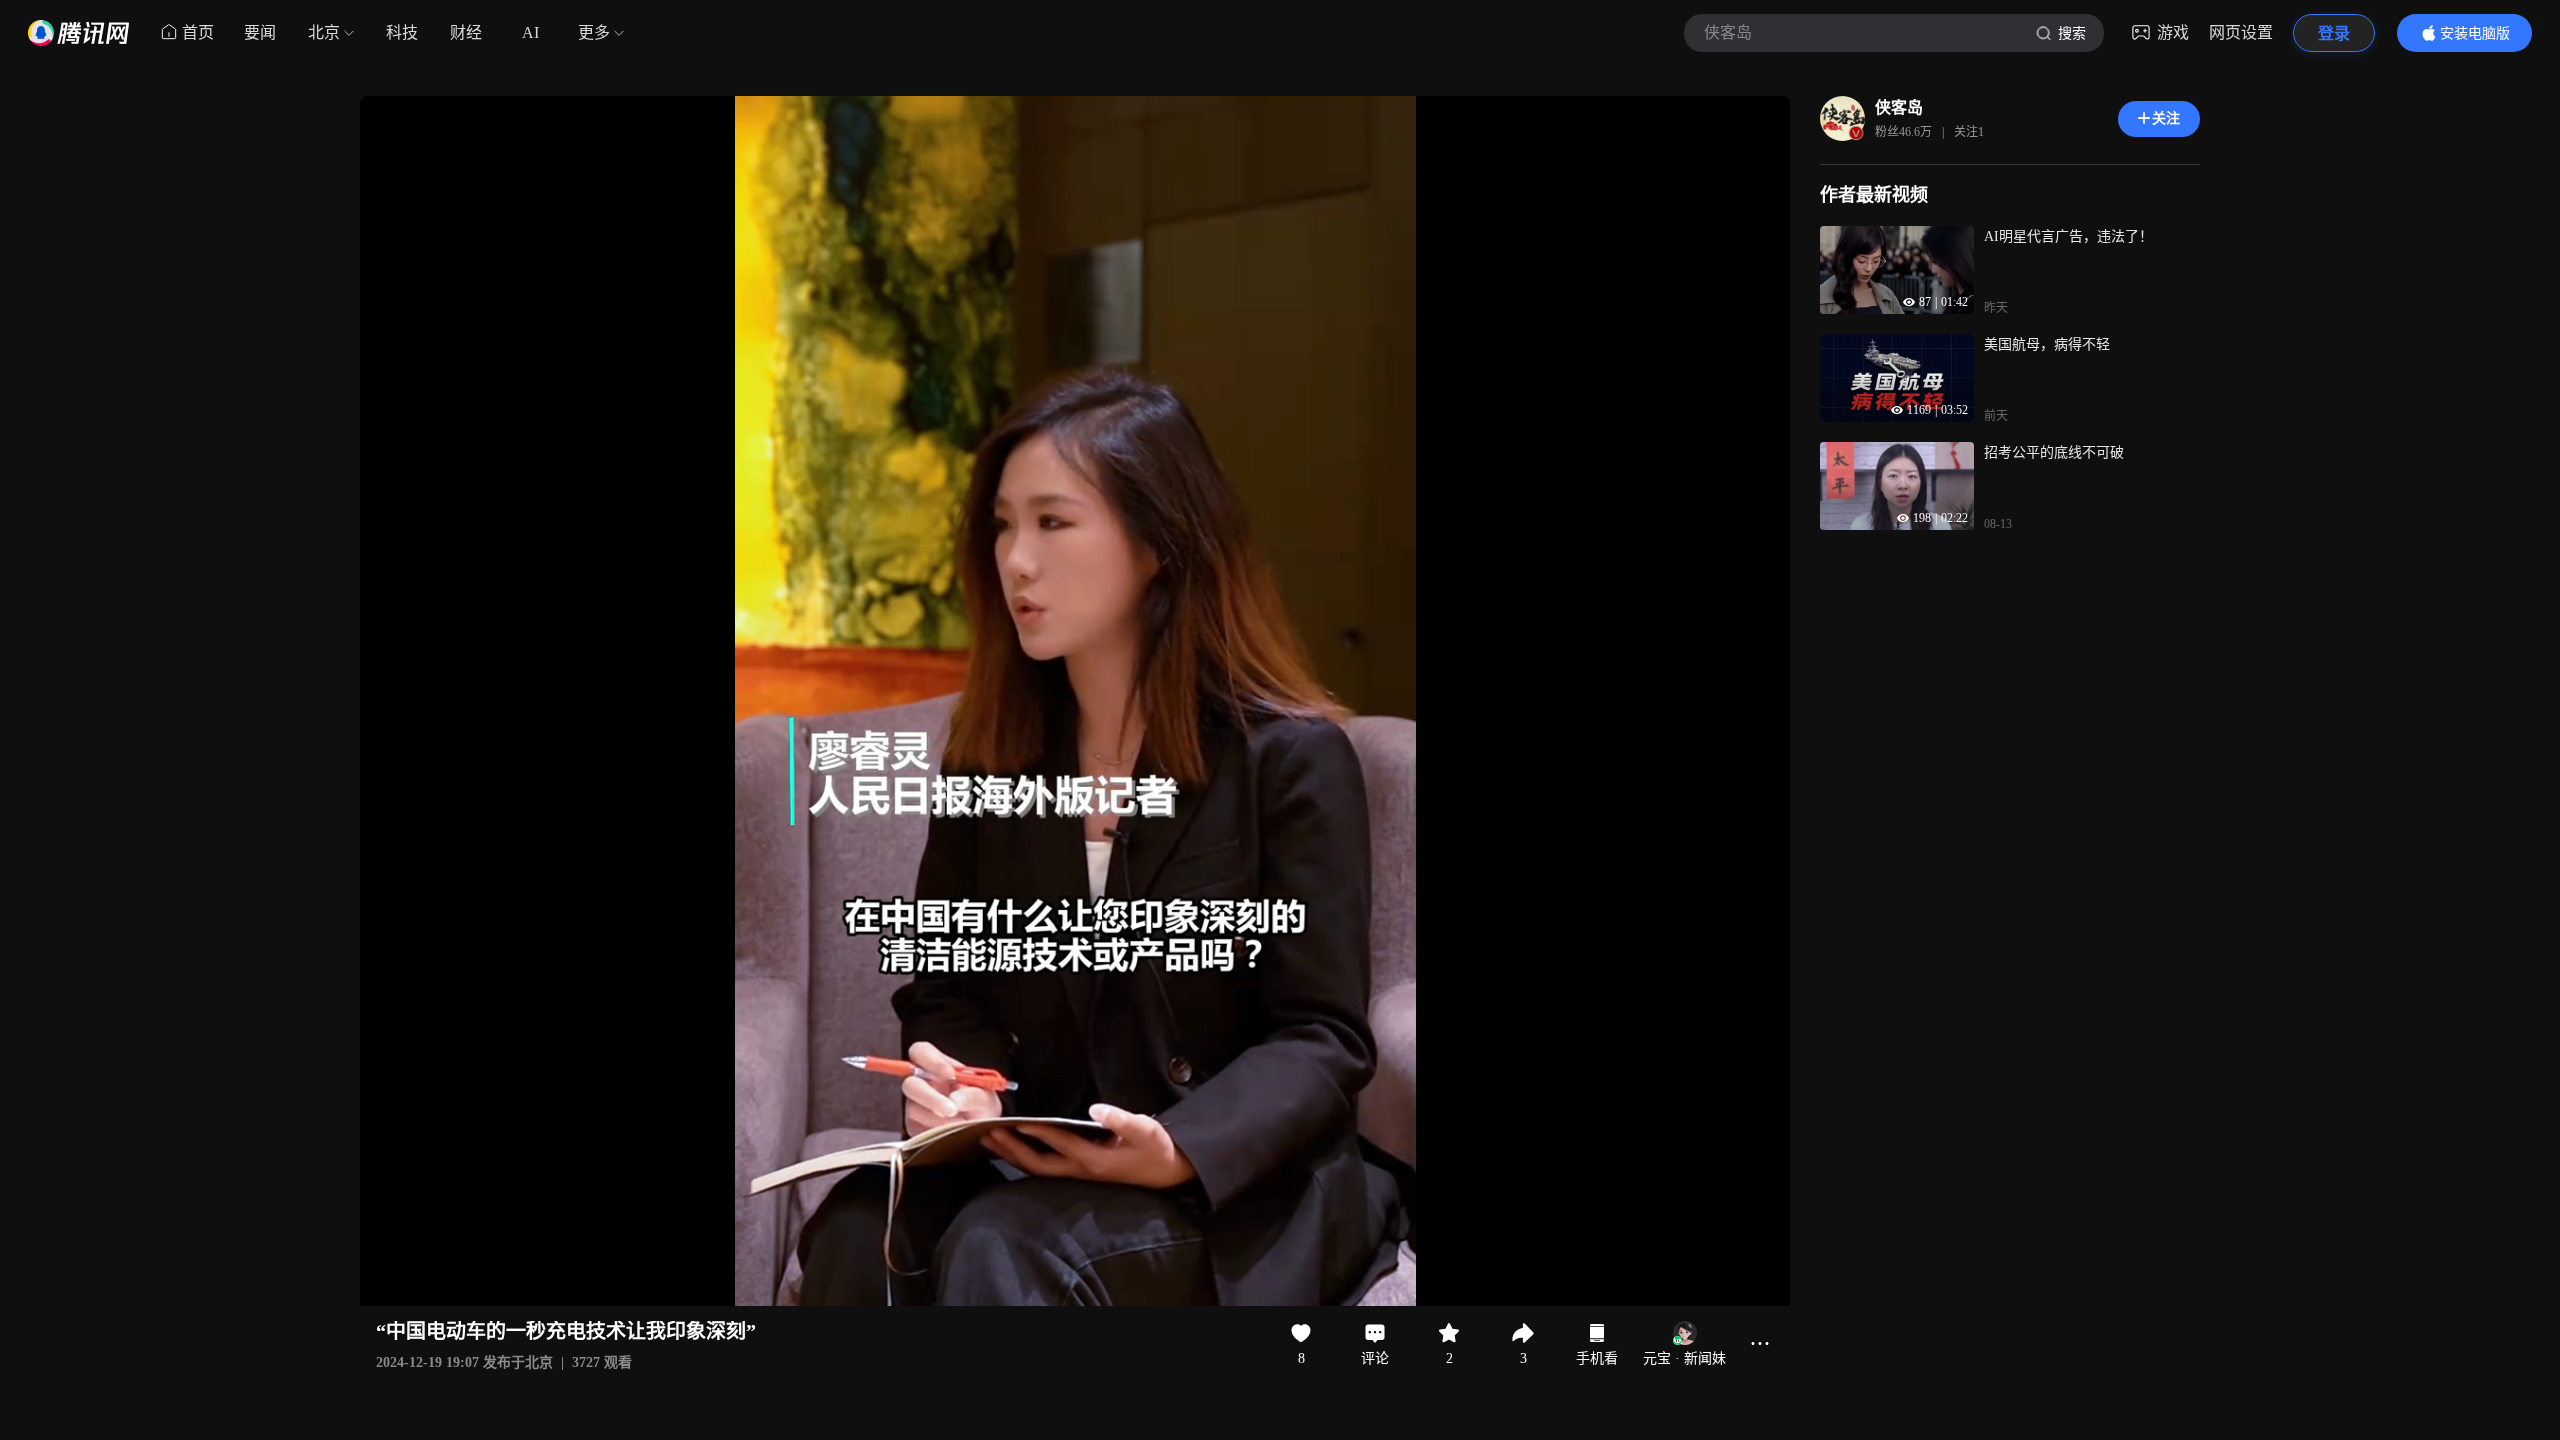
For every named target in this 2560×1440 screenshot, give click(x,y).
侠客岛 (1899, 107)
